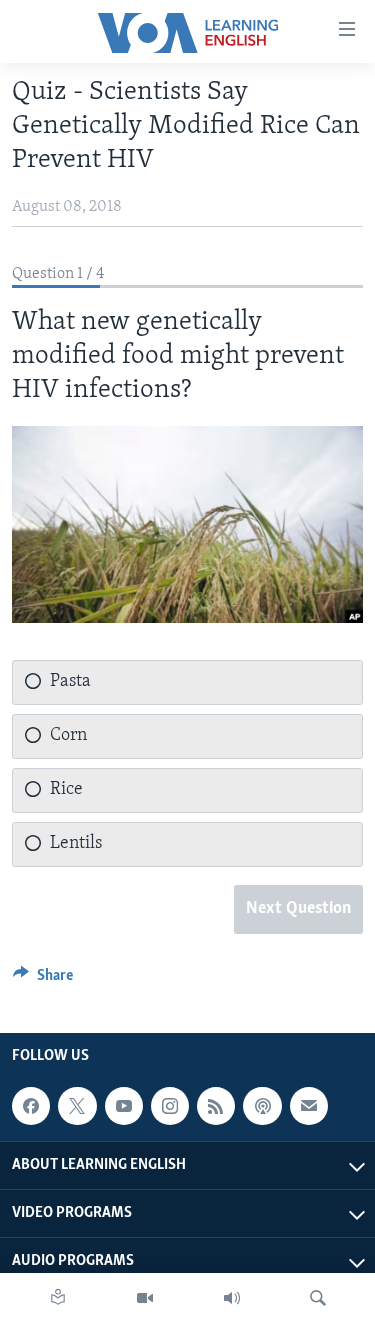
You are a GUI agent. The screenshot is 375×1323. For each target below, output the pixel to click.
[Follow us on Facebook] (31, 1107)
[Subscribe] (309, 1107)
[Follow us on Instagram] (170, 1107)
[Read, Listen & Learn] (58, 1298)
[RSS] (216, 1107)
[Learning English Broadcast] (232, 1298)
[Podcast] (262, 1107)
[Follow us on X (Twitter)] (77, 1107)
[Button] (43, 980)
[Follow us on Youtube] (124, 1107)
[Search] (318, 1298)
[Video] (145, 1298)
